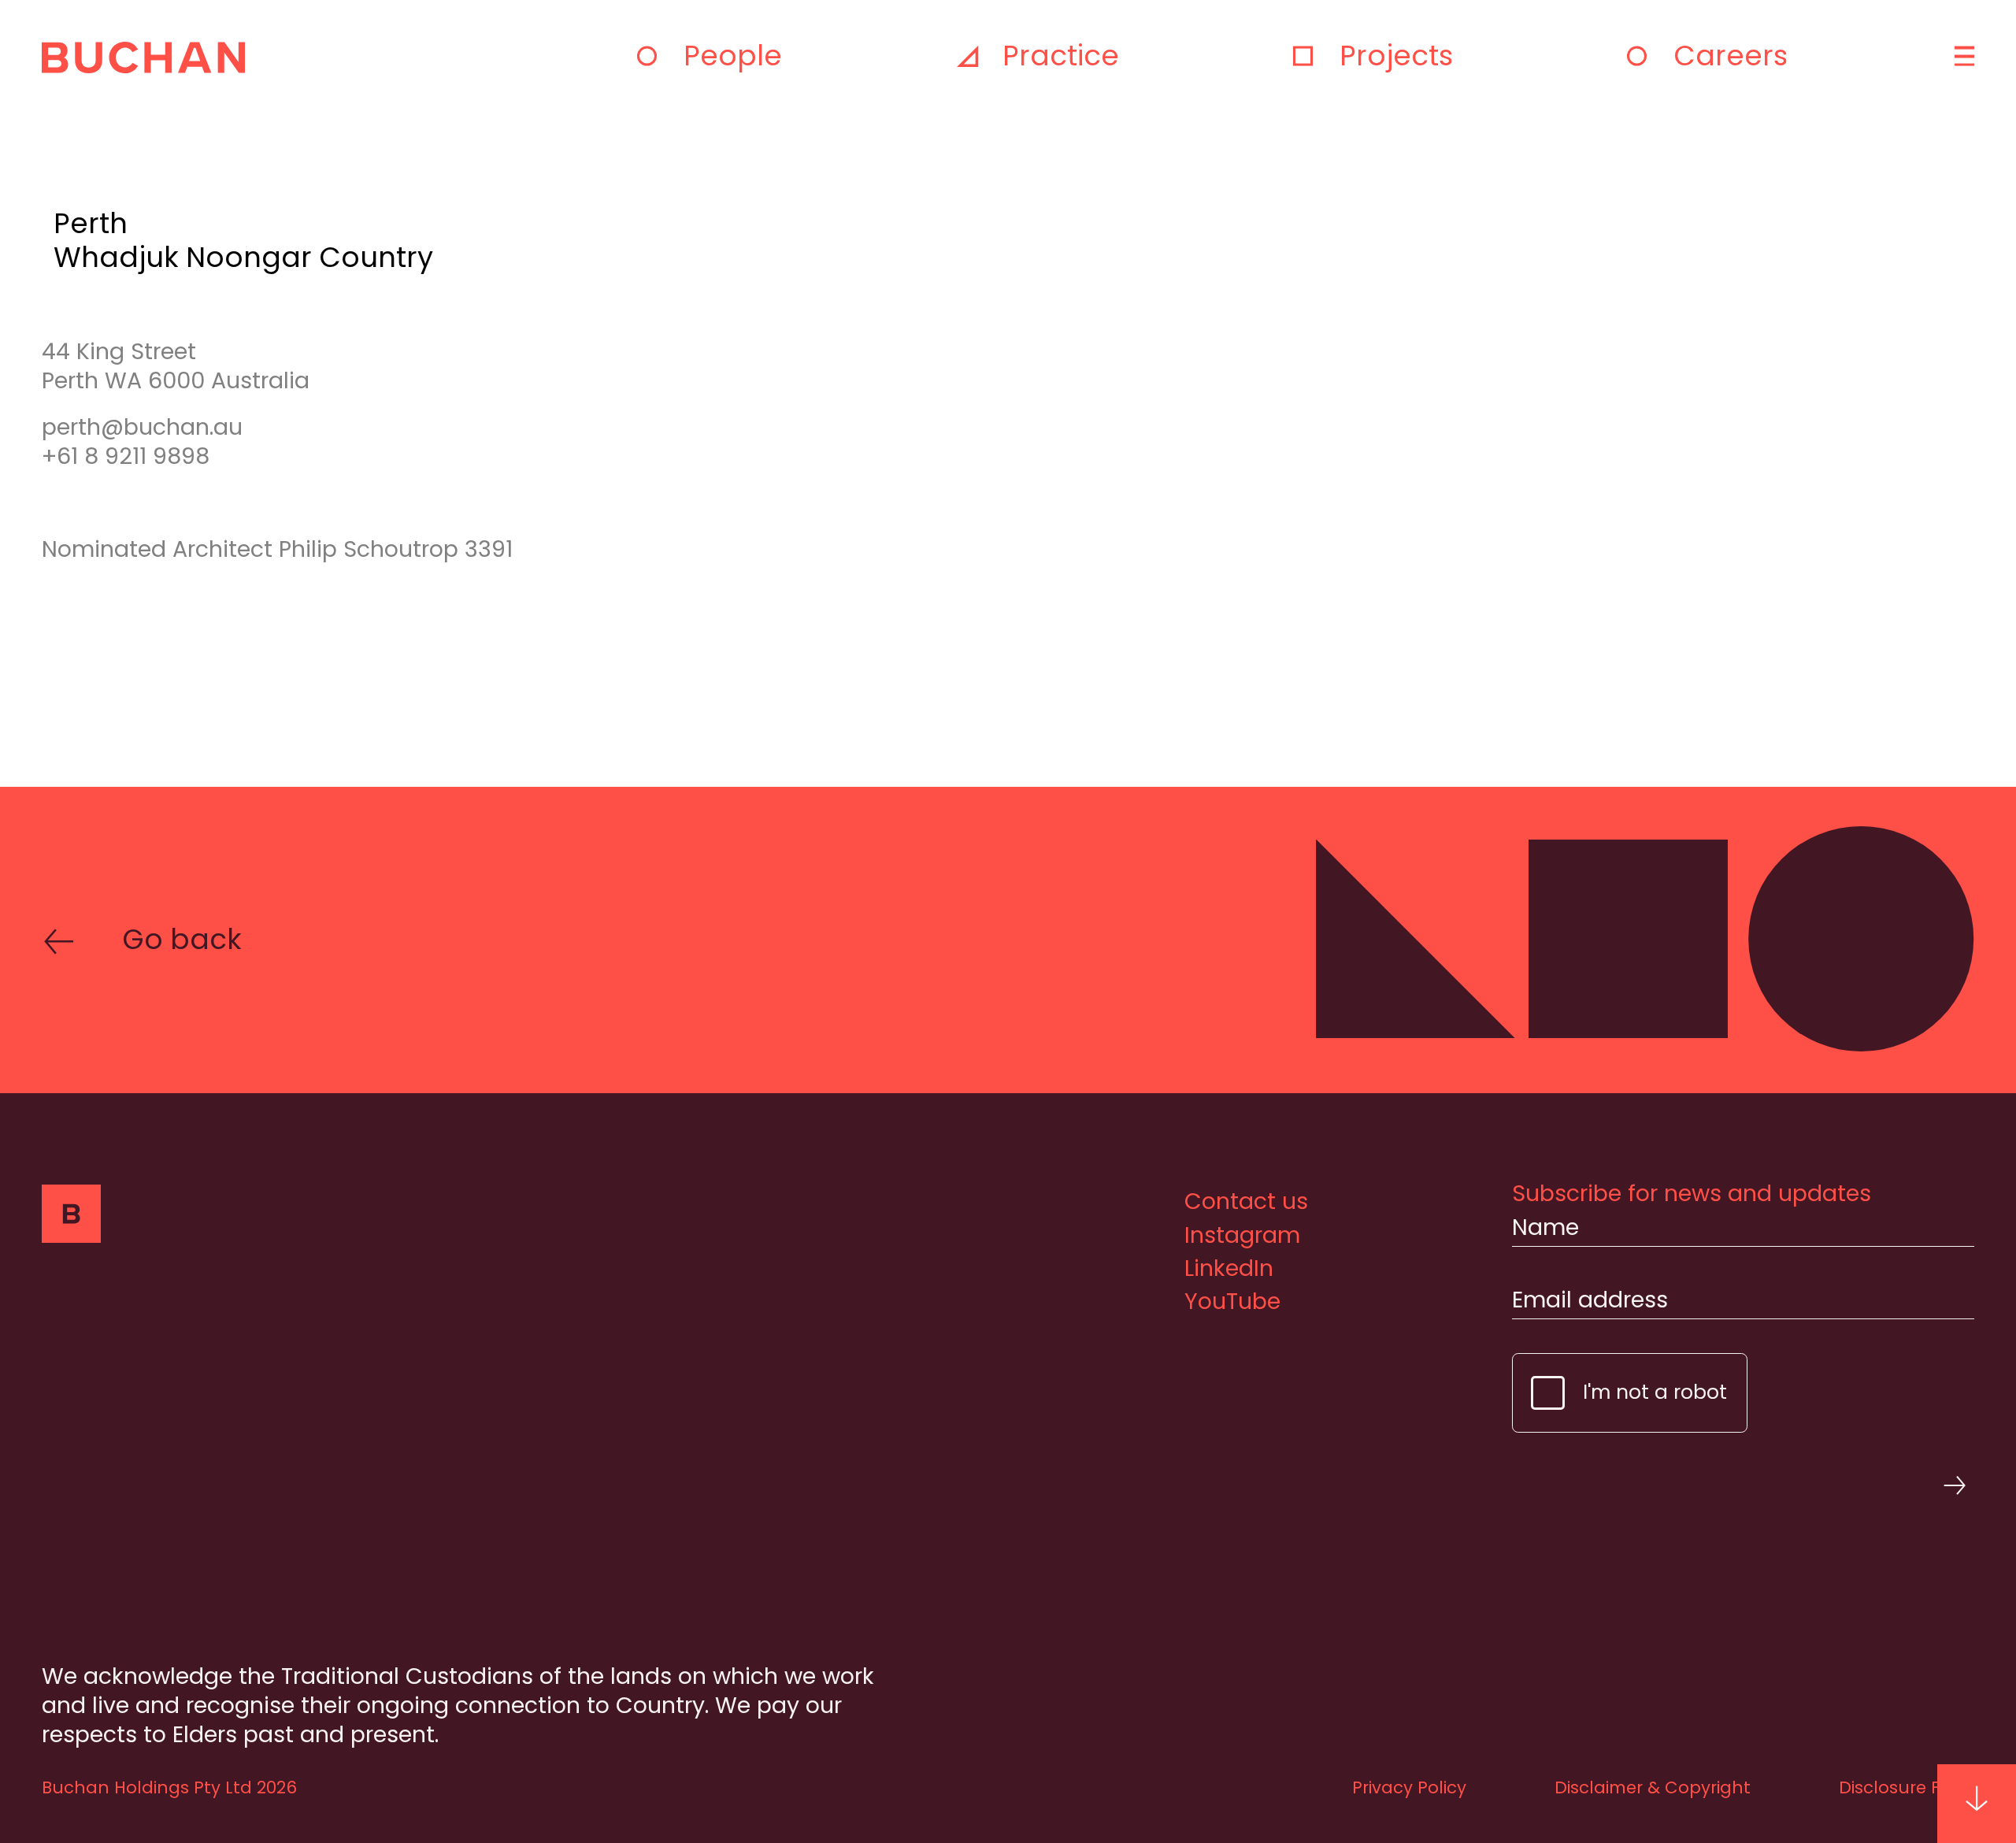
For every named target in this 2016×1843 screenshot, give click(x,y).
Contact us (1246, 1201)
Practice (1061, 56)
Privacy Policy (1409, 1787)
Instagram (1242, 1235)
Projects (1396, 56)
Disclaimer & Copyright (1653, 1787)
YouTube (1232, 1301)
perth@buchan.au (142, 427)
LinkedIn (1229, 1268)
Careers (1731, 56)
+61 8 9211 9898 (126, 456)
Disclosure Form (1907, 1787)
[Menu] (1962, 56)
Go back (182, 940)
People (733, 56)
